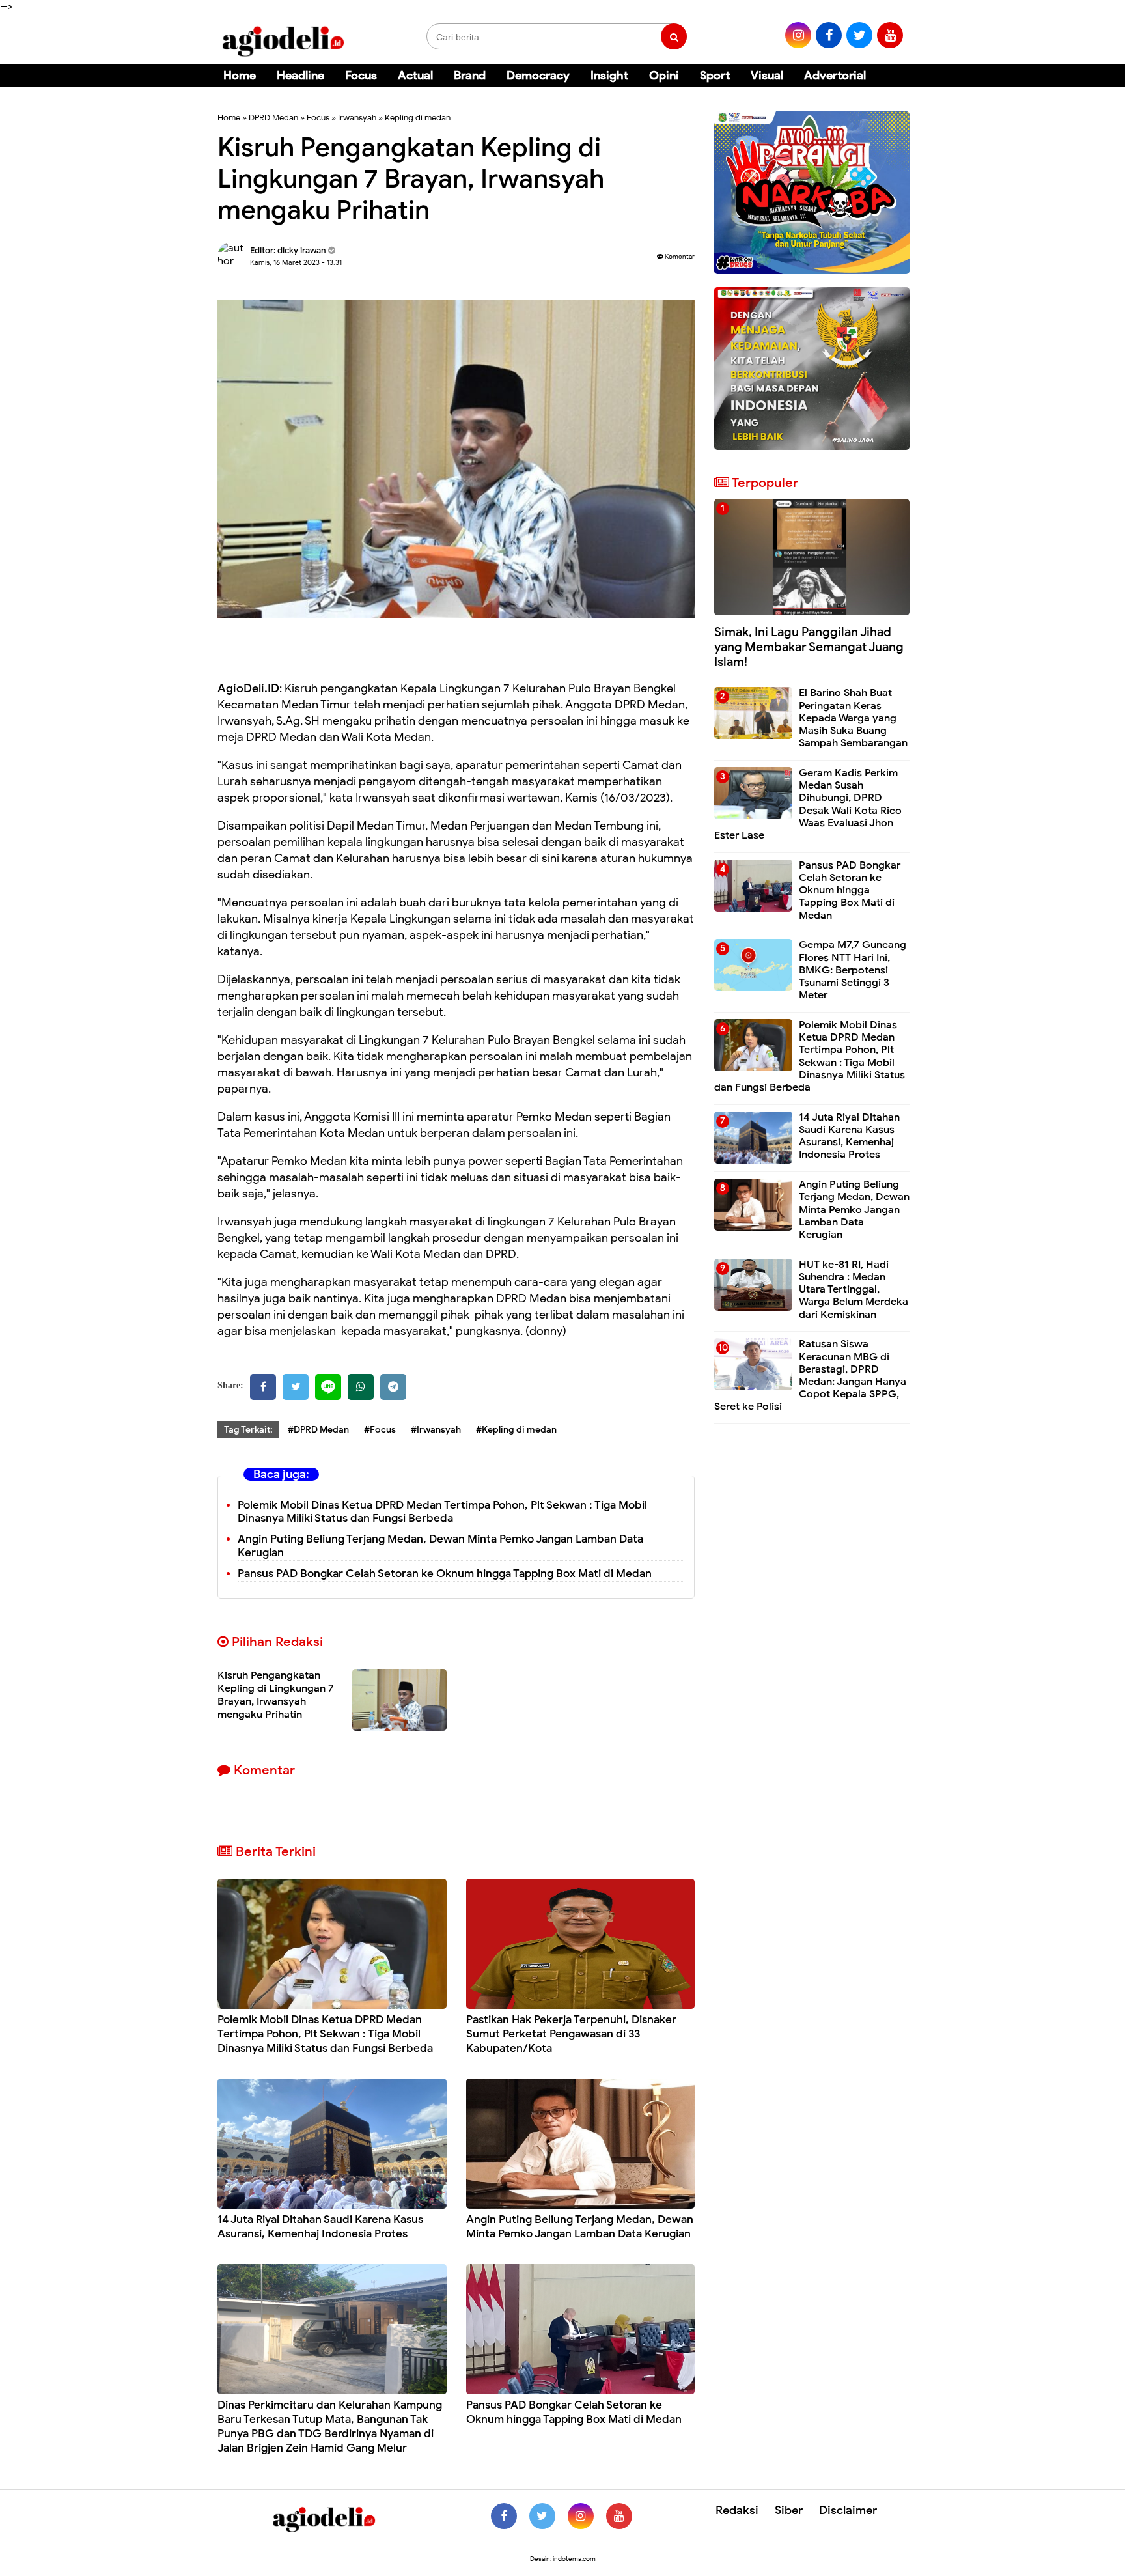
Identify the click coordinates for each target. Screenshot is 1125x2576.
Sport (715, 76)
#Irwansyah (436, 1430)
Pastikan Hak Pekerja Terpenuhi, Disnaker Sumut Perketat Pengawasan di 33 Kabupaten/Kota (571, 2034)
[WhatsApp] (361, 1387)
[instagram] (798, 35)
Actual (415, 76)
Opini (664, 76)
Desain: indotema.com (563, 2559)
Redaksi (737, 2510)
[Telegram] (393, 1387)
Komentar (679, 256)
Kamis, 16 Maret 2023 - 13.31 (296, 262)
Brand (470, 76)
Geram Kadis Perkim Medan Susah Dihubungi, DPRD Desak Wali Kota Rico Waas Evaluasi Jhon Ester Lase (808, 804)
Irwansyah (357, 118)
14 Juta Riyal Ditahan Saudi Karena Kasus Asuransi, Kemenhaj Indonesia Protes (320, 2227)
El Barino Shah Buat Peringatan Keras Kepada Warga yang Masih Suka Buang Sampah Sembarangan (853, 718)
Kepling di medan (418, 118)
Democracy (538, 76)
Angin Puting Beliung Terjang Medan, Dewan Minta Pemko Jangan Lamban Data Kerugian (580, 2227)
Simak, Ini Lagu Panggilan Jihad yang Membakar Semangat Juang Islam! (809, 647)
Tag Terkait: (248, 1430)
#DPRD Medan (318, 1430)
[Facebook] (263, 1387)
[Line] (328, 1387)
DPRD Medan (273, 118)
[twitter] (859, 35)
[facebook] (829, 35)
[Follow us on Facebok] (504, 2516)
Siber (789, 2510)
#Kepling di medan (516, 1430)
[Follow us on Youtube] (619, 2516)
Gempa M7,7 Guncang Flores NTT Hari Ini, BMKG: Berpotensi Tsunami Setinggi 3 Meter (853, 970)
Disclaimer (848, 2510)
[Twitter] (296, 1387)
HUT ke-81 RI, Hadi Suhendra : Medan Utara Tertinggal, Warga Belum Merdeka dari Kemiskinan (854, 1290)
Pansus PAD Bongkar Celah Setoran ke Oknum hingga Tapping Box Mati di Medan (445, 1574)
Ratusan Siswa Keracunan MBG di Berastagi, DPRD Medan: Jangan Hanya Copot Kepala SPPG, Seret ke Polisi (810, 1375)
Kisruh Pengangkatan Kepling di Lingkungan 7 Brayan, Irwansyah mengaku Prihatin (276, 1695)
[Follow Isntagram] (581, 2516)
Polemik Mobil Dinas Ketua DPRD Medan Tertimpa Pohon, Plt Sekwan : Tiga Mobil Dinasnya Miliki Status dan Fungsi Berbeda (442, 1512)
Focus (361, 76)
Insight (609, 76)
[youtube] (890, 35)
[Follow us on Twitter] (542, 2516)
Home (240, 76)
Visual (767, 76)
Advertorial (835, 76)
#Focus (380, 1430)
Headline (300, 76)
